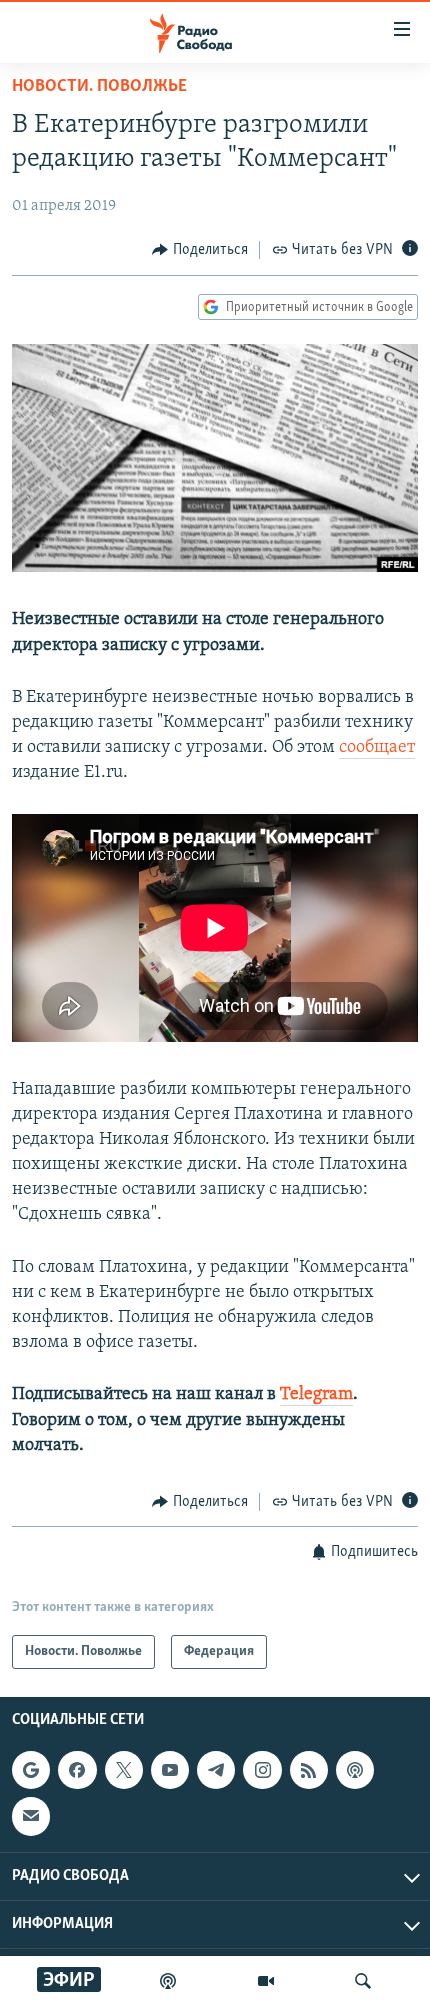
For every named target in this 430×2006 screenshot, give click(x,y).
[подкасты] (168, 1981)
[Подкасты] (355, 1771)
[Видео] (266, 1981)
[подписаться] (31, 1817)
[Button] (200, 250)
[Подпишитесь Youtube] (170, 1771)
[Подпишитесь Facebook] (77, 1771)
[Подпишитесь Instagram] (262, 1771)
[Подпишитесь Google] (31, 1771)
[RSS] (309, 1771)
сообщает (377, 748)
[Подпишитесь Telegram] (216, 1771)
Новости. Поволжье (99, 87)
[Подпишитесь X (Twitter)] (124, 1771)
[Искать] (363, 1981)
